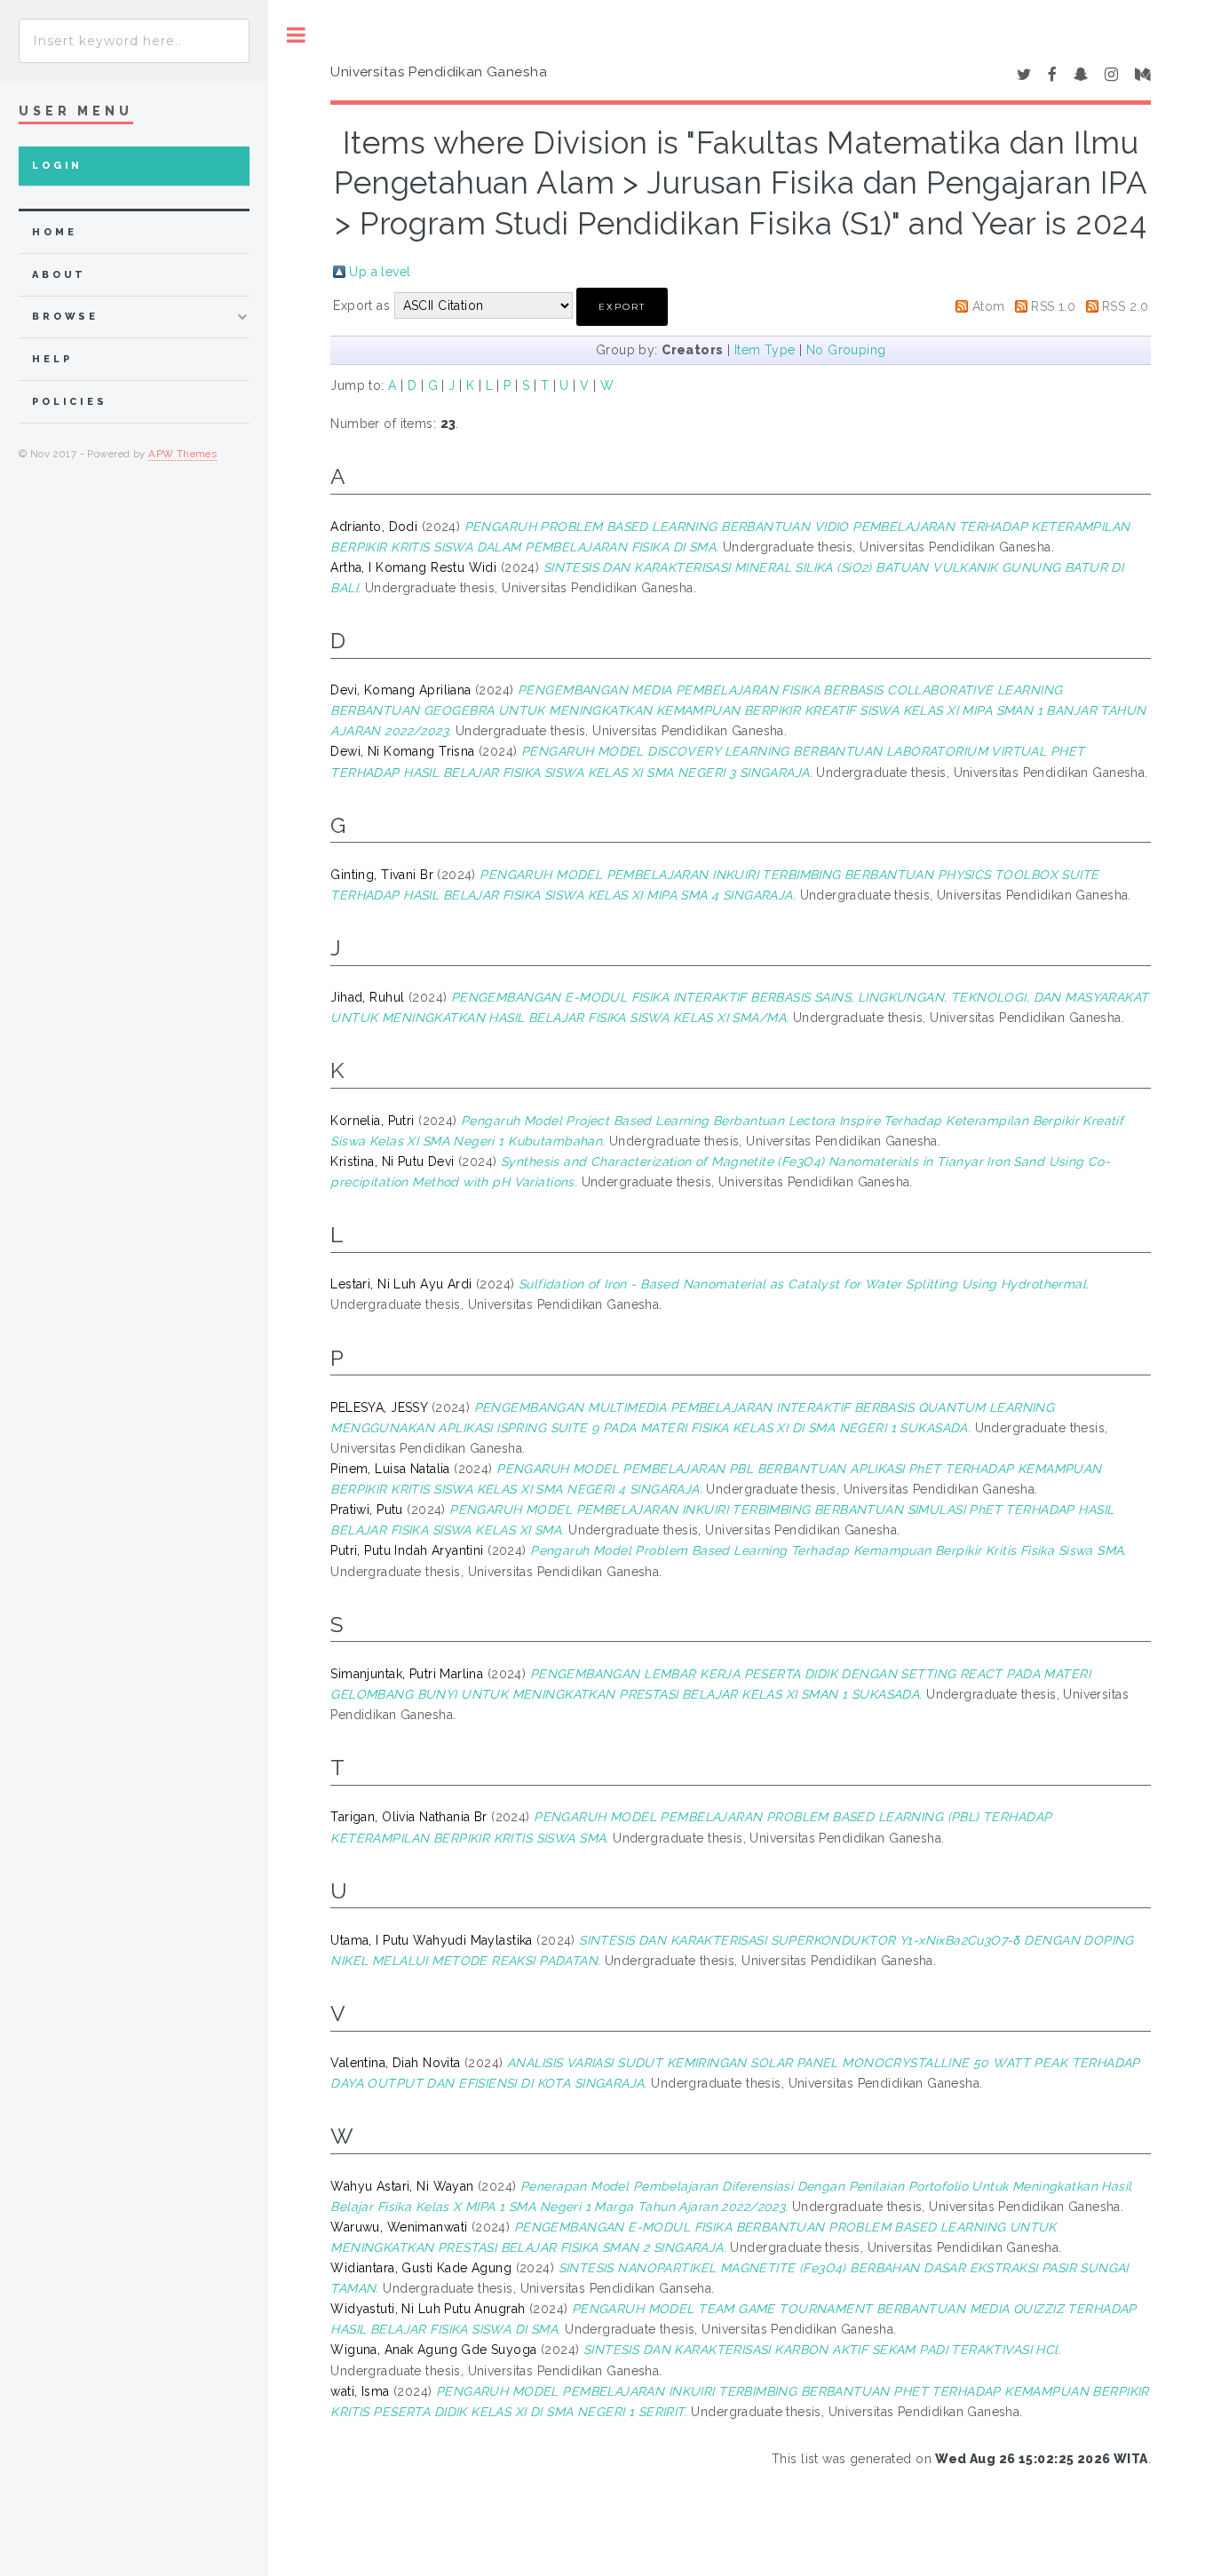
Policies (70, 402)
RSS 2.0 (1125, 306)
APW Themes (182, 454)
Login (57, 166)
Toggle (296, 35)
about (59, 275)
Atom (989, 306)
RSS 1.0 (1053, 306)
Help (52, 359)
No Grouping (846, 350)
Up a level (380, 272)
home (54, 232)
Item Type (765, 350)
